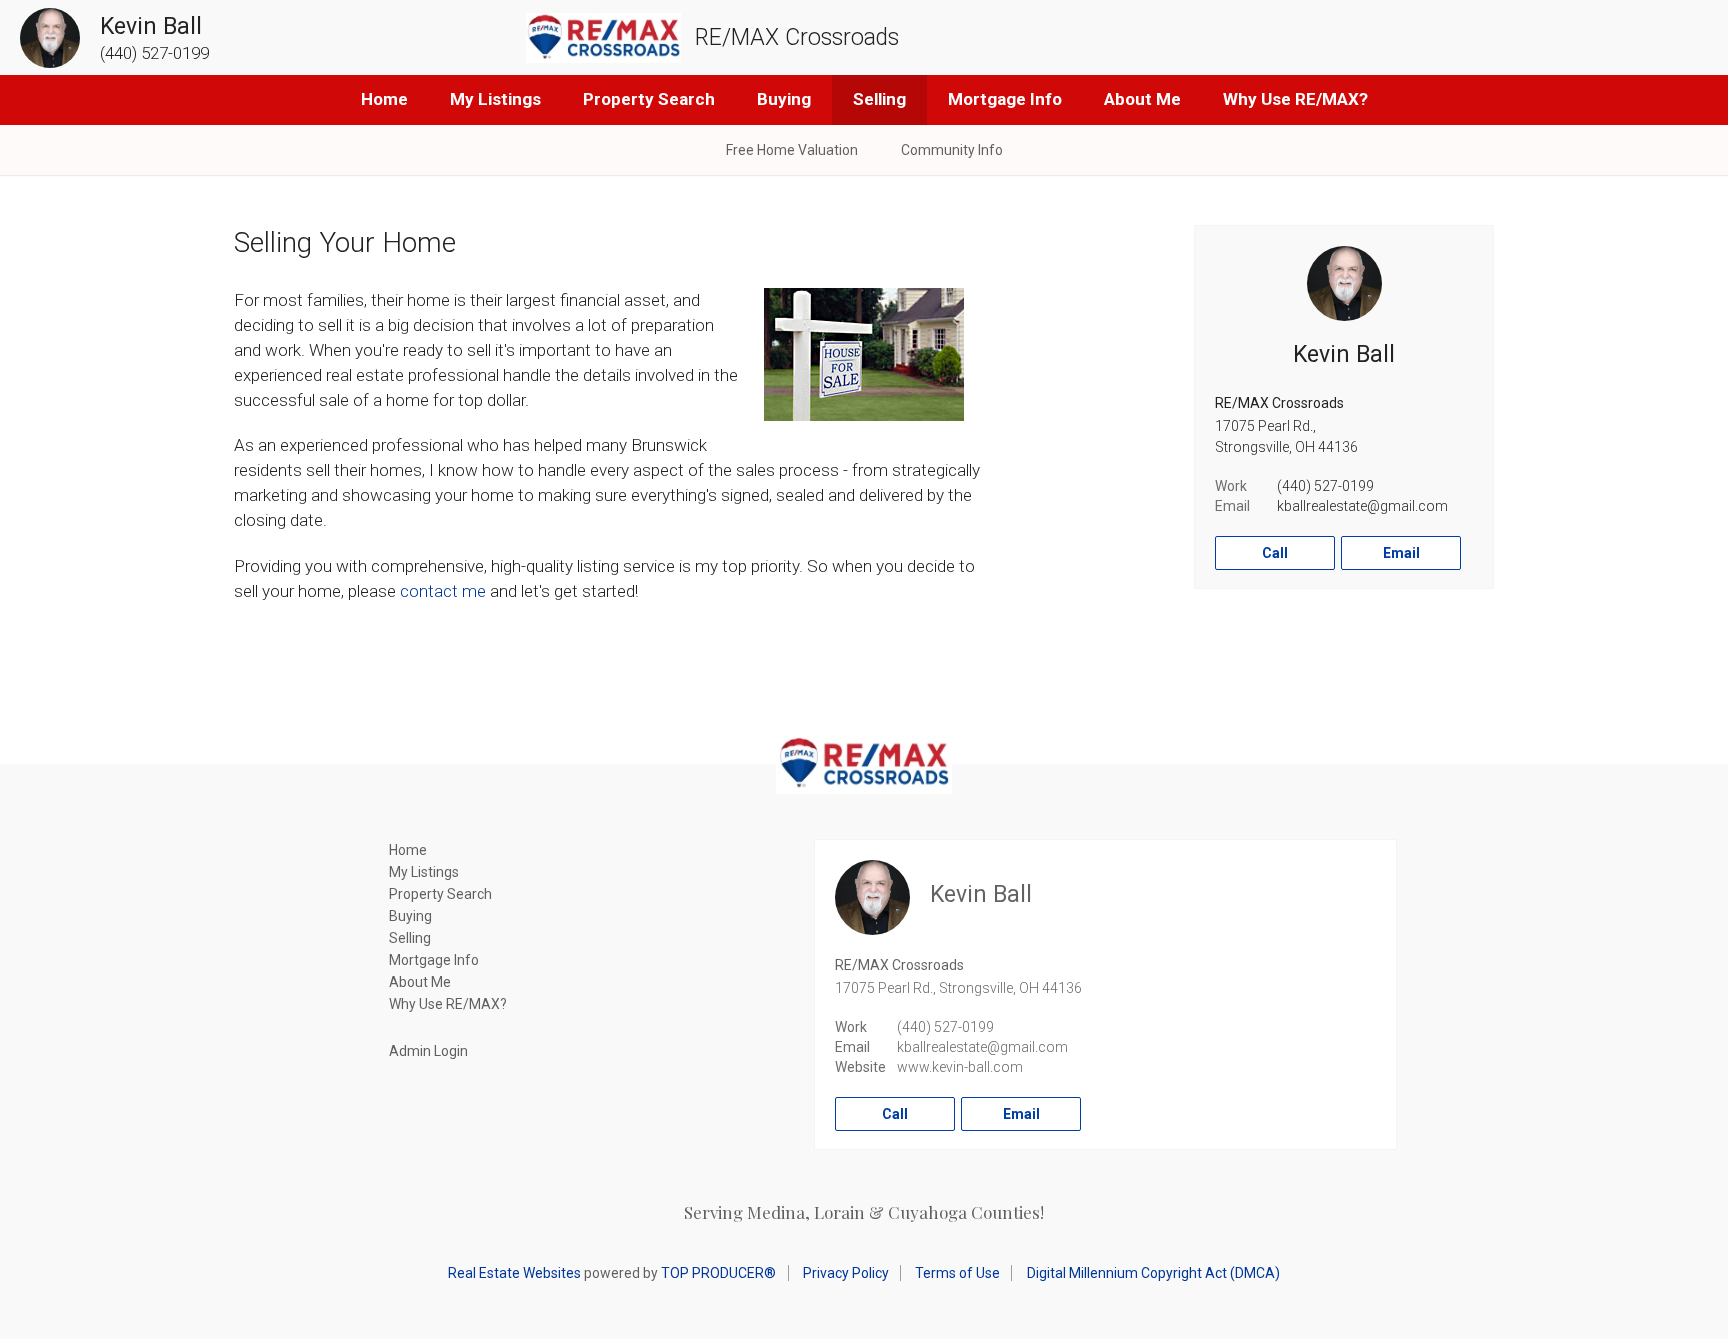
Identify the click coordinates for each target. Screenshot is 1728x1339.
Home (384, 99)
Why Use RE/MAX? (1295, 99)
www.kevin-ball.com (960, 1067)
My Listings (495, 99)
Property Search (649, 99)
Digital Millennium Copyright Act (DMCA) (1153, 1273)
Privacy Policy (846, 1273)
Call (1275, 553)
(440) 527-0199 (1325, 486)
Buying (784, 99)
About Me (1142, 99)
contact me (443, 591)
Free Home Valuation (792, 150)
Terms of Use (957, 1273)
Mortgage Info (1005, 99)
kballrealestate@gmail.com (1362, 506)
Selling (879, 99)
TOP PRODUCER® (718, 1273)
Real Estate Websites (514, 1273)
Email (1401, 553)
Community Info (952, 150)
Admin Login (428, 1051)
